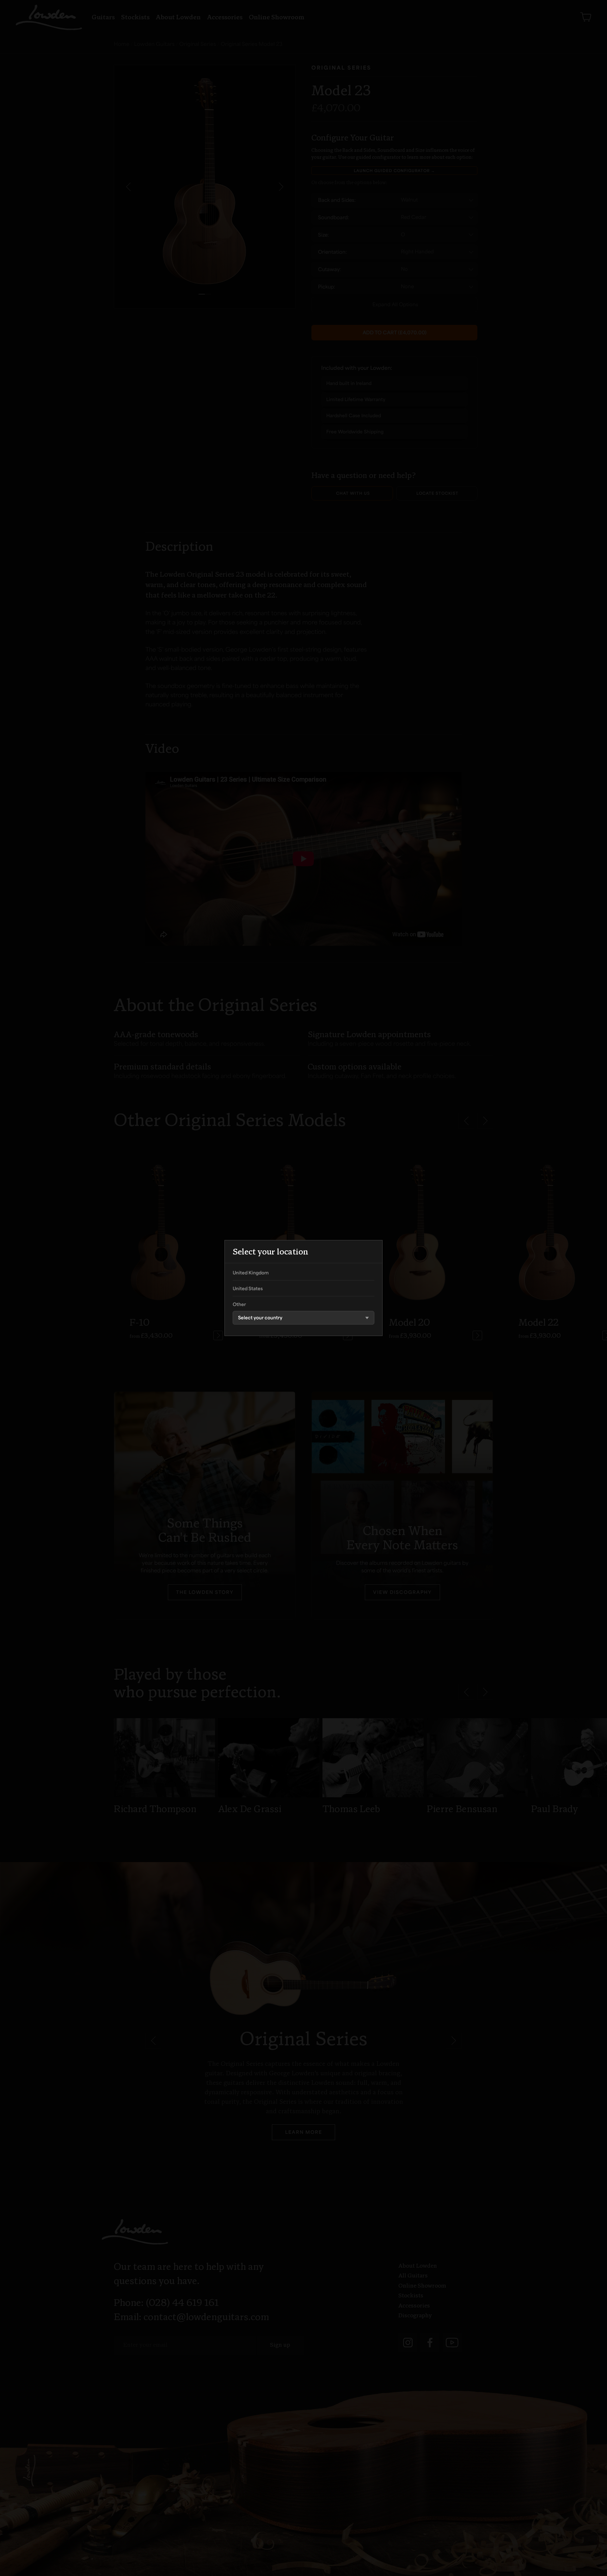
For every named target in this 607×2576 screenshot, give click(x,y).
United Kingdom (251, 1273)
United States (248, 1289)
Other (239, 1305)
